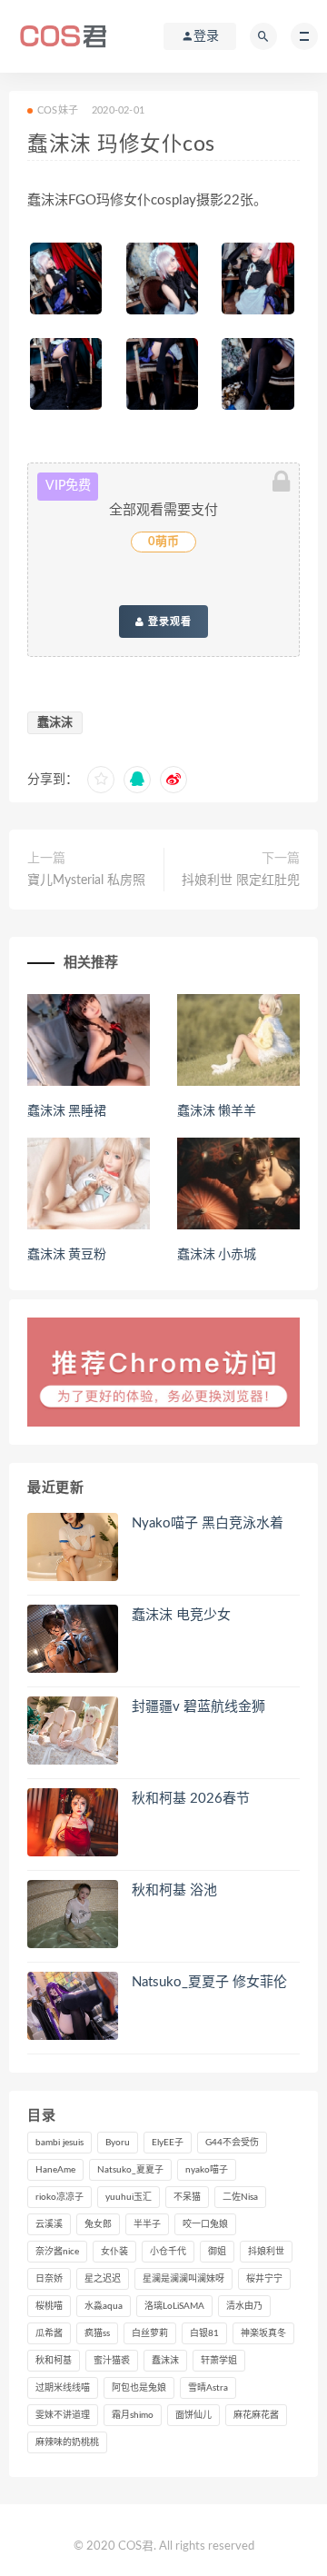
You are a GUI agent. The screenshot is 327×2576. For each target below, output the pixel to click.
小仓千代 (168, 2252)
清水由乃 (244, 2306)
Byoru (118, 2143)
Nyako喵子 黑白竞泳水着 (208, 1523)
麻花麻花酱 (256, 2415)
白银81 (204, 2333)
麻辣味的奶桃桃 (67, 2442)
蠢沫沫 (55, 723)
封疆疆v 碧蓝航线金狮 (198, 1707)
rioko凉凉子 (59, 2197)
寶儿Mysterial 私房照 (86, 880)
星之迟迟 (103, 2279)
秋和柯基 (54, 2361)
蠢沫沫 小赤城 (217, 1255)
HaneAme (55, 2170)
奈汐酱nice (57, 2252)
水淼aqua (104, 2306)
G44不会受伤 (232, 2143)
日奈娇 (49, 2279)
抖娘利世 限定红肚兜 (241, 880)
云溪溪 (49, 2224)
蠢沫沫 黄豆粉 (67, 1255)
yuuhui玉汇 (129, 2197)
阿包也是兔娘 (139, 2388)
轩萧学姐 (219, 2361)
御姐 (217, 2252)
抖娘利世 (266, 2252)
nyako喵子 (207, 2170)
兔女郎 (98, 2224)
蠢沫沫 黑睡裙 (67, 1111)
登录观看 (168, 622)
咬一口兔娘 (205, 2224)
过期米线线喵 (63, 2388)
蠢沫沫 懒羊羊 (217, 1111)
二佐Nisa (240, 2197)
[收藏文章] (101, 780)
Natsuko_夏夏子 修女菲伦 (209, 1982)
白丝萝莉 (150, 2333)
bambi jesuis (59, 2143)
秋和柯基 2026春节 (191, 1799)
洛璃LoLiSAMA (174, 2306)
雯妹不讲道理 (63, 2415)
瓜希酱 (49, 2333)
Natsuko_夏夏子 (130, 2170)
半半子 (147, 2224)
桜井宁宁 (264, 2279)
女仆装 (114, 2252)
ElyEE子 (168, 2143)
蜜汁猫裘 (112, 2361)
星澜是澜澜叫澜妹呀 (183, 2279)
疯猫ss (97, 2333)
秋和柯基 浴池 (174, 1890)
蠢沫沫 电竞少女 (181, 1615)
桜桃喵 (49, 2306)
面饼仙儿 (193, 2415)
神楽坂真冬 (263, 2333)
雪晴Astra (208, 2388)
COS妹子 (58, 110)
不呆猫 (187, 2197)
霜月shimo (133, 2415)
